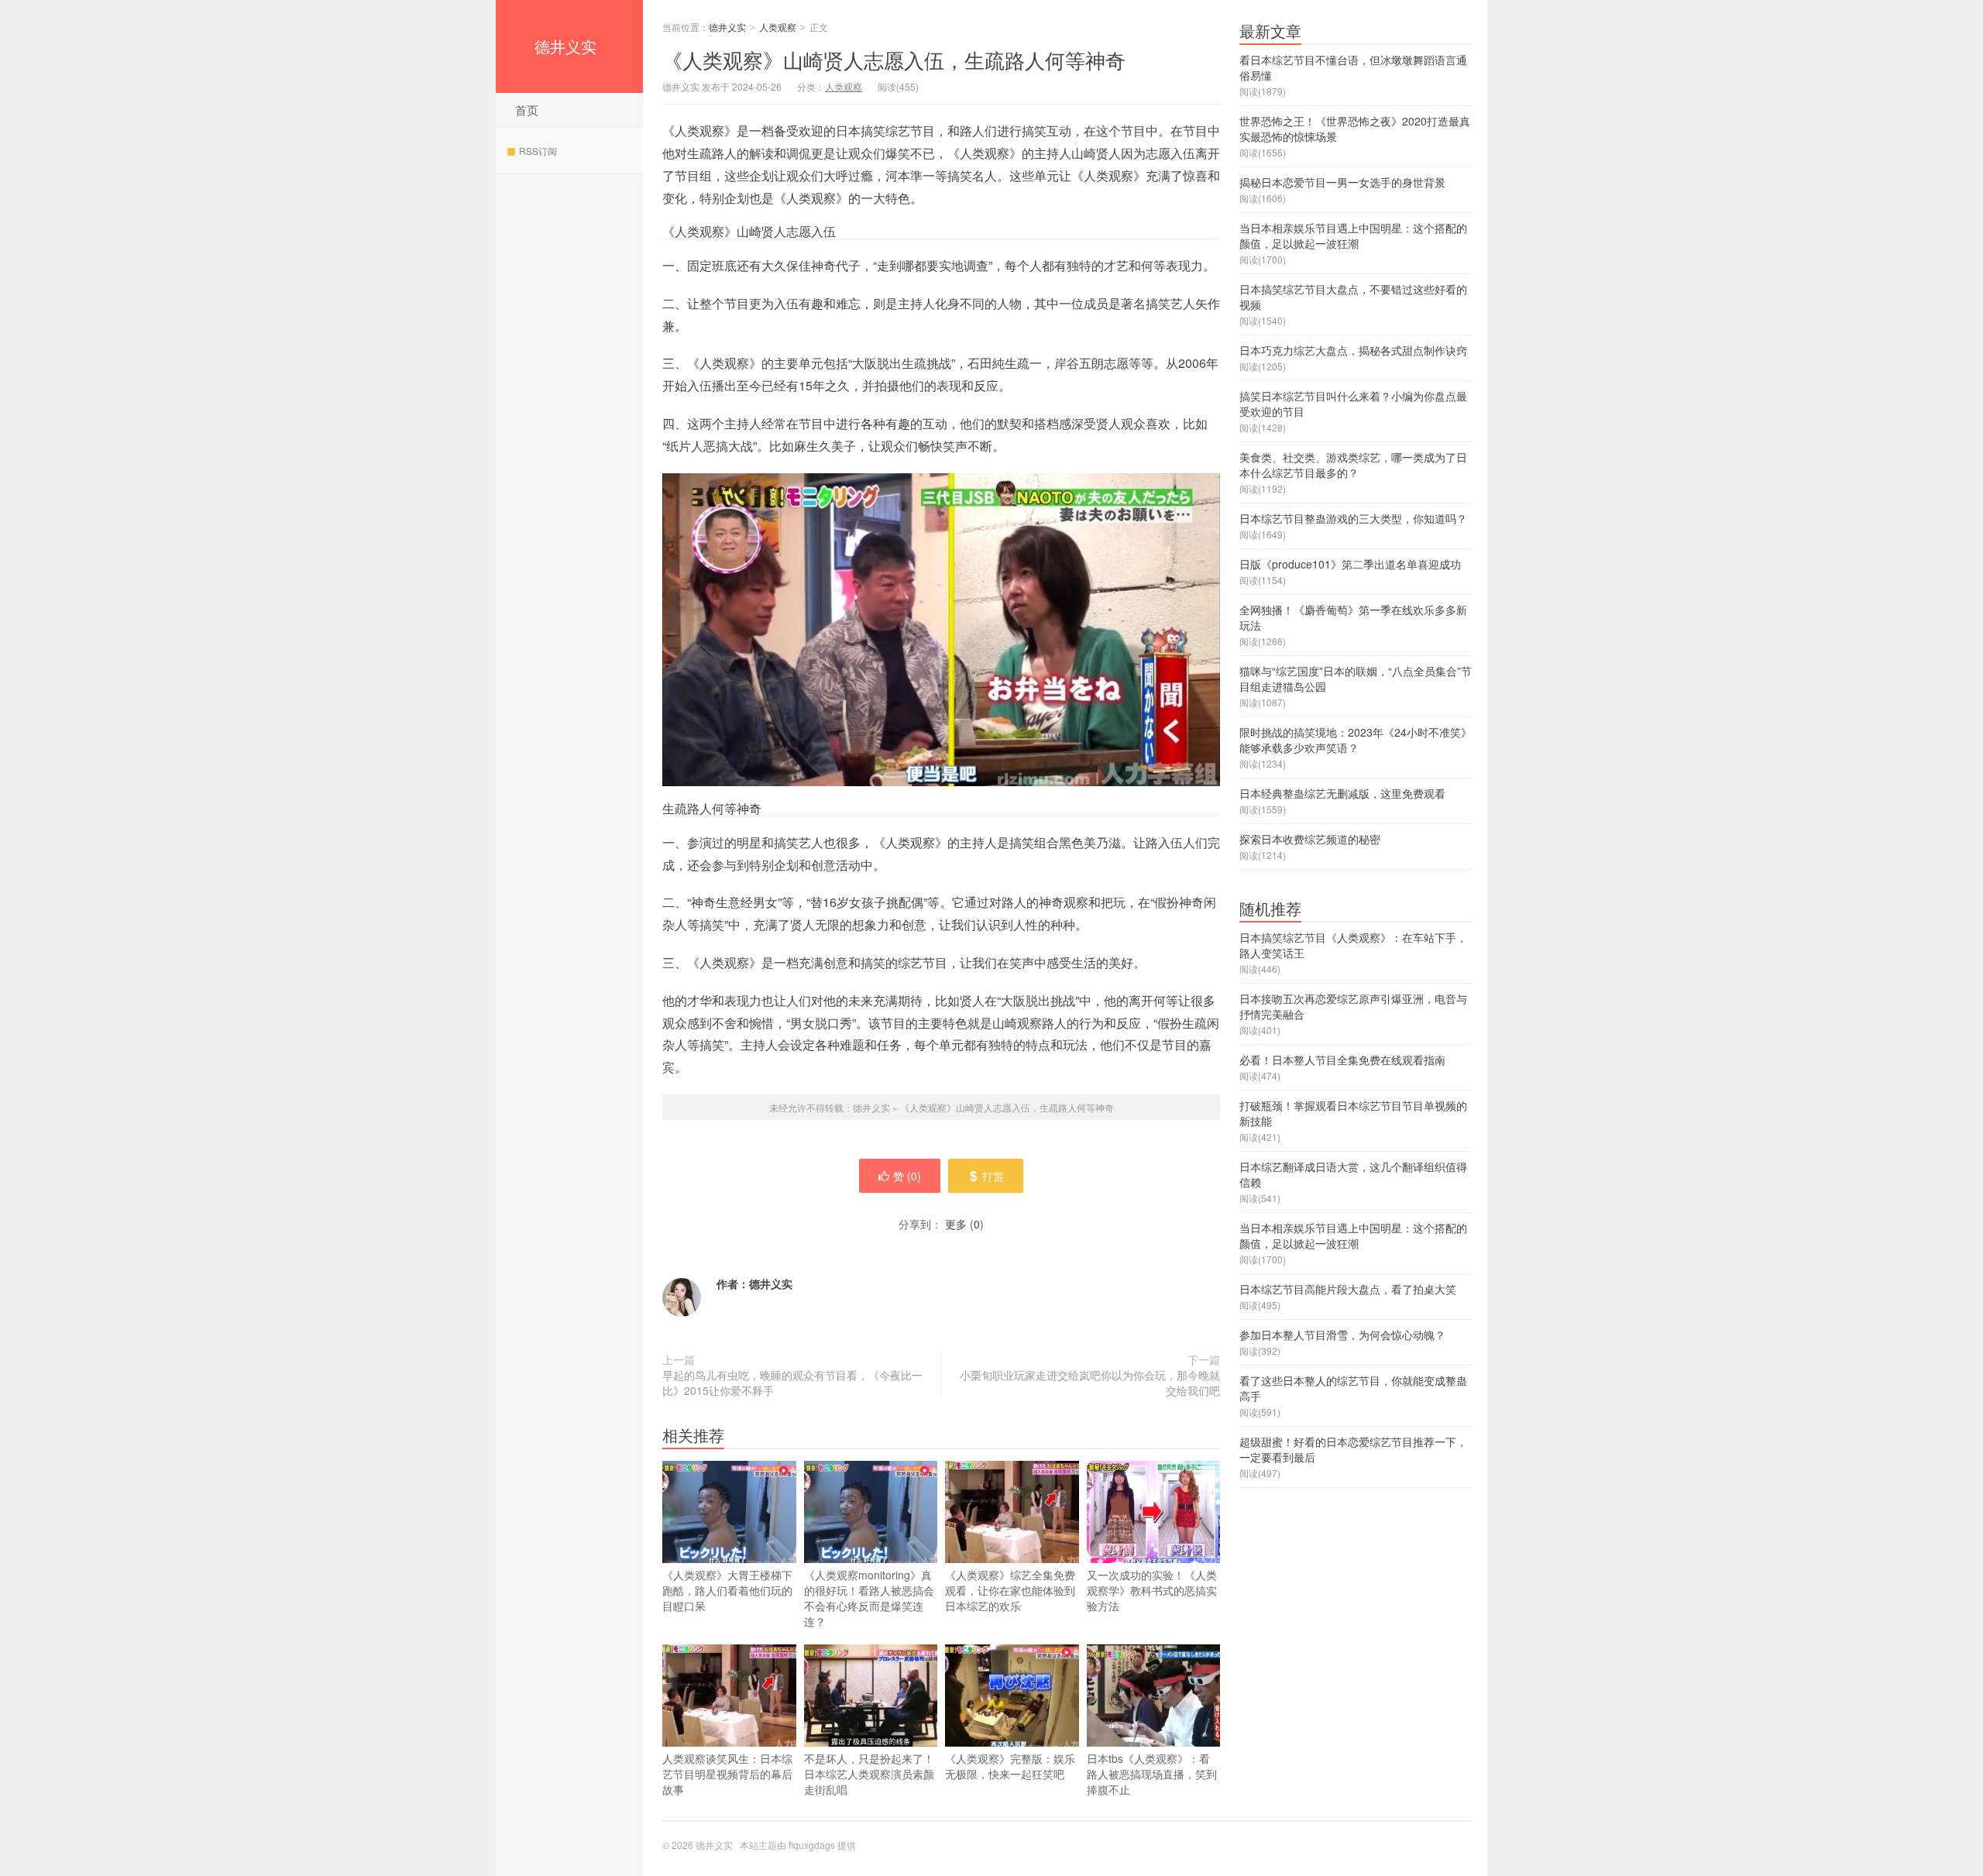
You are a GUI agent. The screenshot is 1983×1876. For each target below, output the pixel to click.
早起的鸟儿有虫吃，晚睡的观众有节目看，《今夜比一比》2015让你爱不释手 (792, 1383)
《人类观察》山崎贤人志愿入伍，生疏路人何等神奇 (894, 59)
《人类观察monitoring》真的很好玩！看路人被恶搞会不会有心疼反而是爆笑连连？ (869, 1598)
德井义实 (565, 46)
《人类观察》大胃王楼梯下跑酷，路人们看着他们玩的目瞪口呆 (727, 1590)
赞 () (907, 1176)
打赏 (993, 1176)
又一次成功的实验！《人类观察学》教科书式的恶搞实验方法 (1152, 1590)
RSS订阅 (538, 151)
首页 (527, 110)
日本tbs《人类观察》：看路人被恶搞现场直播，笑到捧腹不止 (1152, 1774)
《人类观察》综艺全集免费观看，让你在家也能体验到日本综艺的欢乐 (1010, 1590)
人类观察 (778, 27)
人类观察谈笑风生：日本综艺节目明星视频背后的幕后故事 (727, 1774)
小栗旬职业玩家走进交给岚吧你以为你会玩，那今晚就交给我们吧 (1090, 1383)
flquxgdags (812, 1845)
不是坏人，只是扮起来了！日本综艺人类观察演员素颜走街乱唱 (869, 1774)
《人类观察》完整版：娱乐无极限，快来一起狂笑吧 (1010, 1766)
